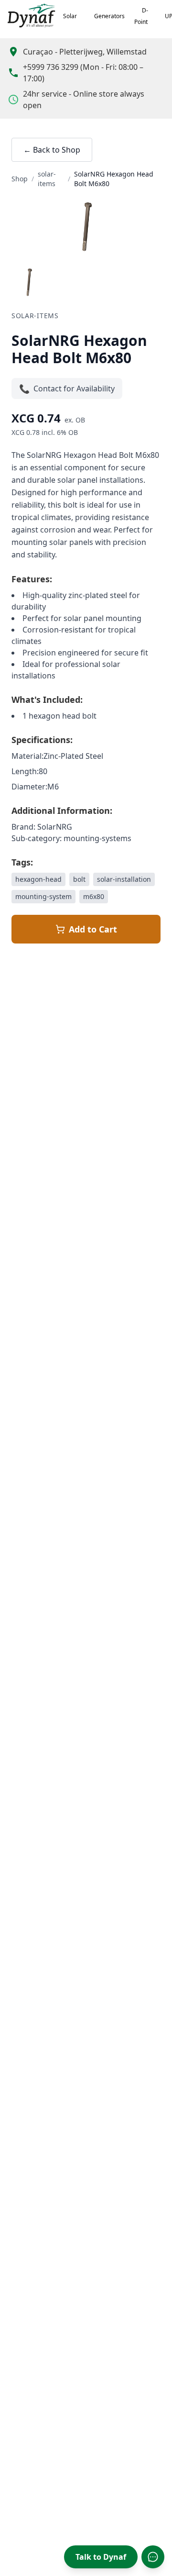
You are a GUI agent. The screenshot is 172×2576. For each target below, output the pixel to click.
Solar (70, 16)
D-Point (141, 16)
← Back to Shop (52, 150)
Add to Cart (93, 929)
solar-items (47, 179)
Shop (20, 179)
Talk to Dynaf (101, 2557)
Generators (109, 16)
